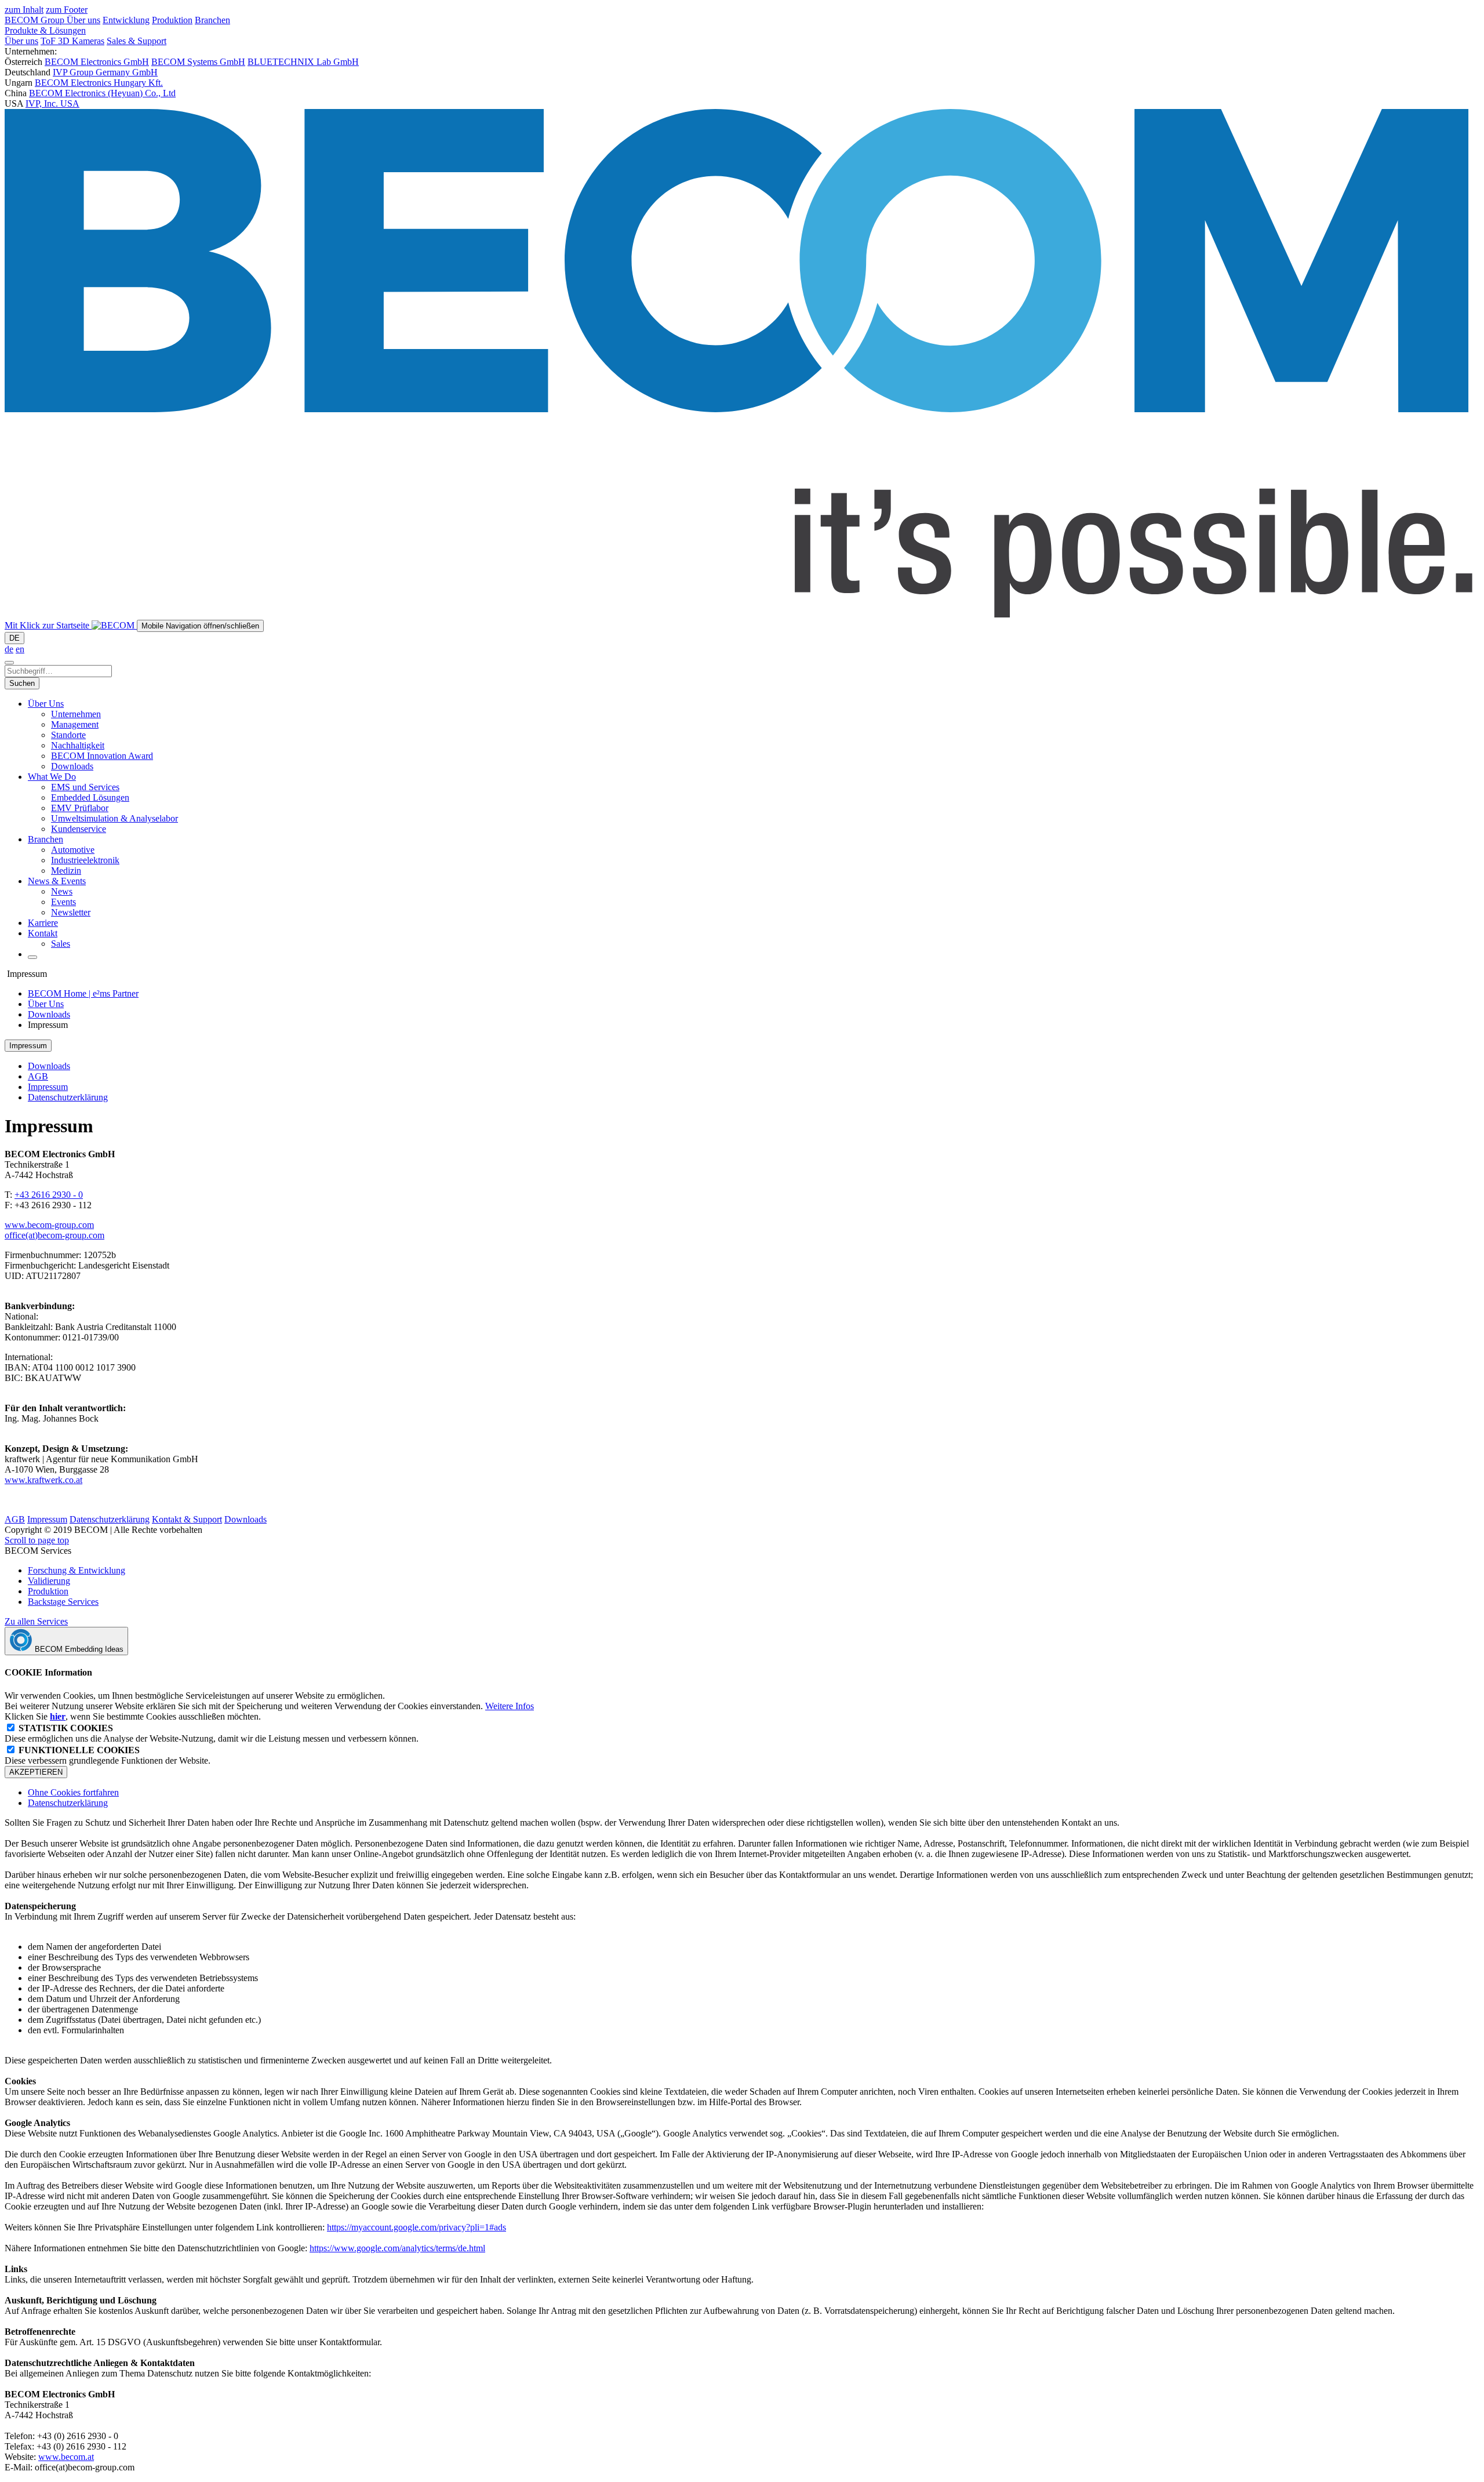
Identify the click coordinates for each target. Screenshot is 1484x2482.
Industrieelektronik (85, 860)
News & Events (57, 881)
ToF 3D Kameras (72, 41)
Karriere (43, 923)
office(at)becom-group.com (54, 1235)
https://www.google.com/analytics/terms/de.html (397, 2248)
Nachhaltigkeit (78, 745)
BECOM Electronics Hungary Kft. (99, 83)
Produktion (172, 20)
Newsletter (71, 912)
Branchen (212, 20)
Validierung (49, 1581)
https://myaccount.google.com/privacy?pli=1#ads (417, 2227)
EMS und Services (85, 787)
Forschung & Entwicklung (77, 1570)
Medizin (66, 871)
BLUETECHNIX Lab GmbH (303, 62)
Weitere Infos (510, 1706)
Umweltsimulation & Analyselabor (114, 818)
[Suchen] (9, 663)
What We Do (52, 777)
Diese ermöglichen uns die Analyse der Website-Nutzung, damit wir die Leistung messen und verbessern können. (212, 1733)
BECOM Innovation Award (102, 756)
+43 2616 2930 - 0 (49, 1195)
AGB (38, 1076)
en (20, 649)
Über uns (83, 20)
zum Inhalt (24, 10)
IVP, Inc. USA (52, 103)
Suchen (22, 683)
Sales (61, 944)
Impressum (48, 1087)
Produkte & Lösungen (45, 30)
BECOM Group (36, 20)
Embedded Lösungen (90, 797)
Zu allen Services (36, 1621)
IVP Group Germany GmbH (105, 72)
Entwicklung (126, 20)
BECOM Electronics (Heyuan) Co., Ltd (102, 93)
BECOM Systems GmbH (198, 62)
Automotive (73, 850)
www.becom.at (66, 2457)
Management (75, 724)
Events (63, 902)
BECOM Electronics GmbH (97, 62)
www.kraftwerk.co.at (43, 1480)
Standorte (68, 735)
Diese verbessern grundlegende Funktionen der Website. (108, 1755)
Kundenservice (79, 829)
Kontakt (43, 933)
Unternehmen (76, 714)
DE (14, 638)
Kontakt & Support (187, 1519)
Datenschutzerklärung (68, 1097)
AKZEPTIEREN (36, 1772)
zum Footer (67, 10)
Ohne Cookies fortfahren (73, 1792)
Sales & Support (137, 41)
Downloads (72, 766)
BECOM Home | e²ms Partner (83, 993)
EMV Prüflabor (80, 808)
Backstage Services (63, 1602)
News (62, 891)
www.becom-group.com (49, 1225)
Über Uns (46, 704)
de (9, 649)
